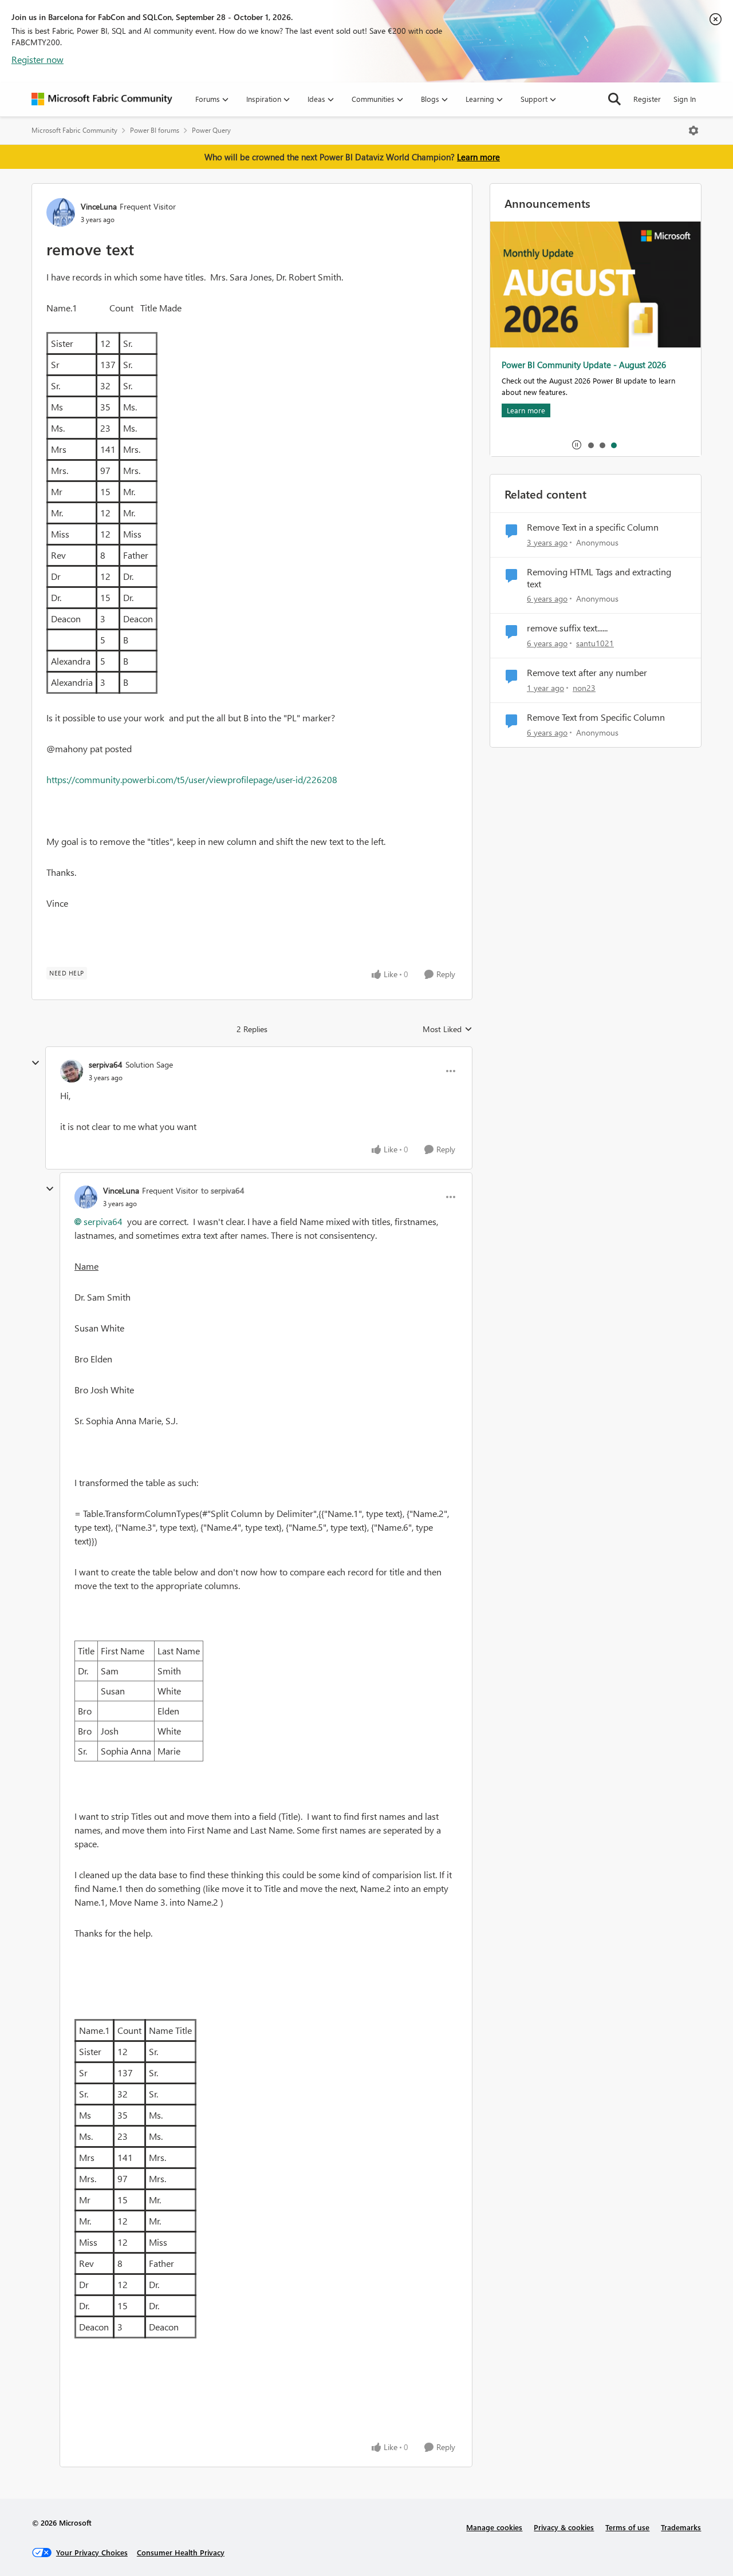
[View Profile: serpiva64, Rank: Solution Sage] (72, 1071)
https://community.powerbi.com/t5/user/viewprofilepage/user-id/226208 (192, 779)
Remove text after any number (587, 673)
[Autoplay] (577, 445)
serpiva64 (106, 1064)
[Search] (614, 99)
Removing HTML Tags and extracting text (599, 578)
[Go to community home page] (102, 99)
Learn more (478, 157)
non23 (584, 688)
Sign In (685, 99)
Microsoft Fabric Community (74, 130)
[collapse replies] (36, 1063)
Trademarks (681, 2527)
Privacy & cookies (564, 2527)
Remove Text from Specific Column (596, 717)
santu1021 (595, 643)
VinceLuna (99, 206)
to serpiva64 (223, 1190)
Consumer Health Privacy (181, 2552)
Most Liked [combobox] (448, 1029)
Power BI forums (155, 130)
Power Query (211, 130)
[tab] (590, 445)
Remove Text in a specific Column (593, 527)
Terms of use (627, 2527)
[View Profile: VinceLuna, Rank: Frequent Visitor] (61, 212)
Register (647, 99)
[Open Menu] (693, 131)
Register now (38, 59)
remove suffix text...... (567, 628)
